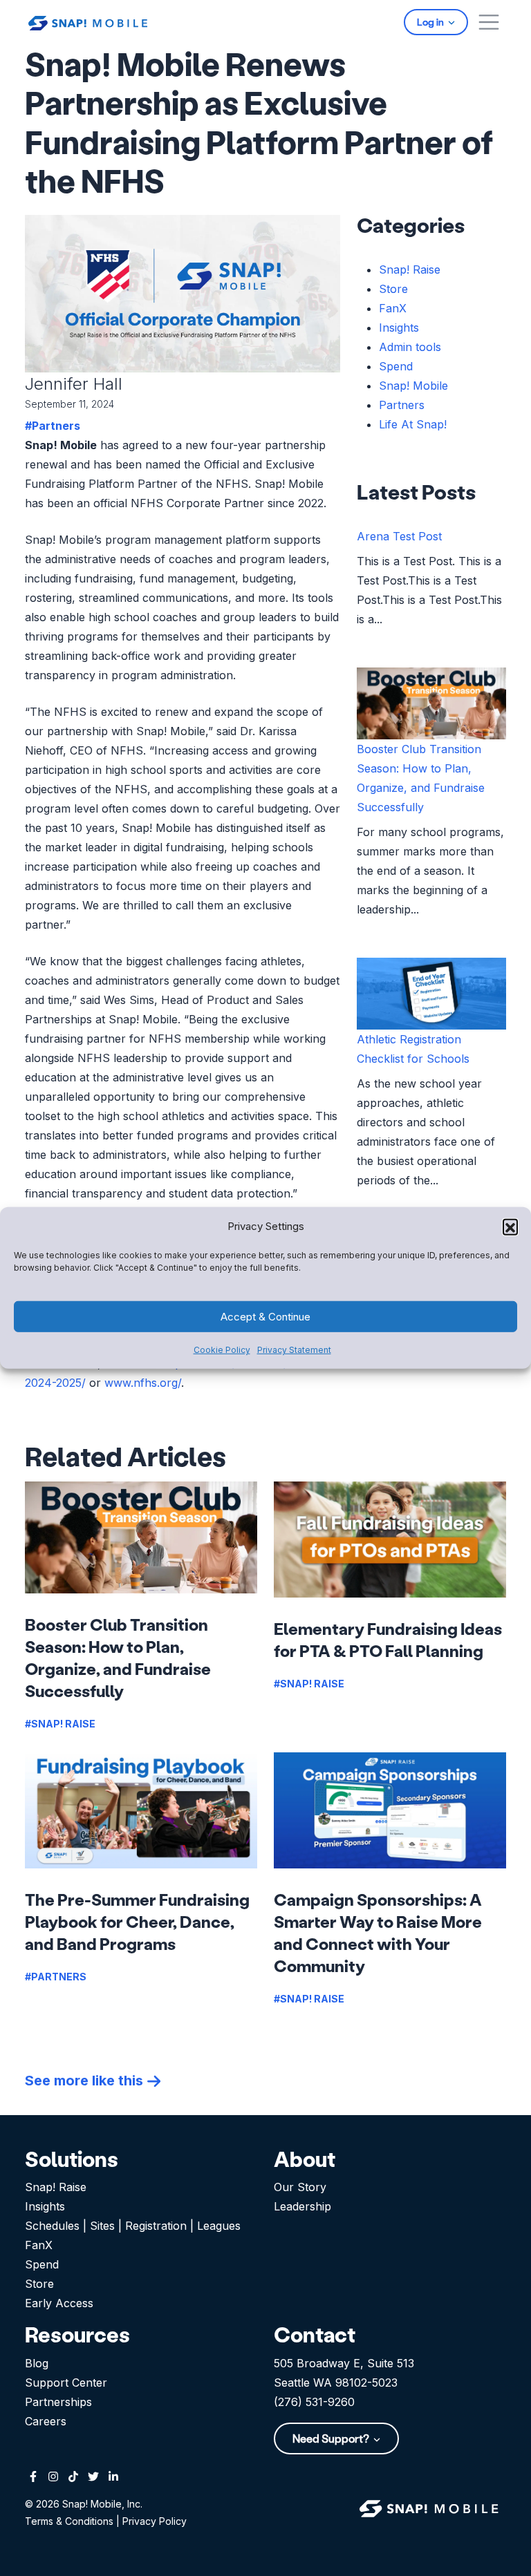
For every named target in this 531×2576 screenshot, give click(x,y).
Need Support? (332, 2438)
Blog (37, 2363)
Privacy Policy (155, 2521)
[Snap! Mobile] (88, 22)
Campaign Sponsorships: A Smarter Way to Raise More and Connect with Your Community (378, 1932)
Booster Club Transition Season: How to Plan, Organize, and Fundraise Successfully (118, 1657)
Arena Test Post (399, 536)
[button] (510, 1227)
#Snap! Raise (60, 1724)
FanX (393, 308)
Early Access (59, 2303)
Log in (431, 22)
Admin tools (410, 347)
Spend (396, 366)
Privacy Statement (294, 1350)
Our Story (300, 2187)
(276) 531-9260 (314, 2402)
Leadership (302, 2206)
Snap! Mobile (413, 386)
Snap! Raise (410, 269)
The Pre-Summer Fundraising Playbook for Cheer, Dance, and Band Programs (137, 1921)
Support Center (66, 2383)
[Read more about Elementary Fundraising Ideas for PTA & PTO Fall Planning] (390, 1540)
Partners (402, 405)
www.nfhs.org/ (143, 1383)
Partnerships (58, 2402)
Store (393, 289)
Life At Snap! (413, 424)
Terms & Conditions (69, 2521)
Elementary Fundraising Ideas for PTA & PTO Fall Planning (388, 1639)
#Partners (53, 426)
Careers (46, 2421)
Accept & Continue (265, 1317)
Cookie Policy (222, 1350)
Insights (399, 328)
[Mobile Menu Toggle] (489, 22)
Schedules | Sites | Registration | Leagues (133, 2226)
